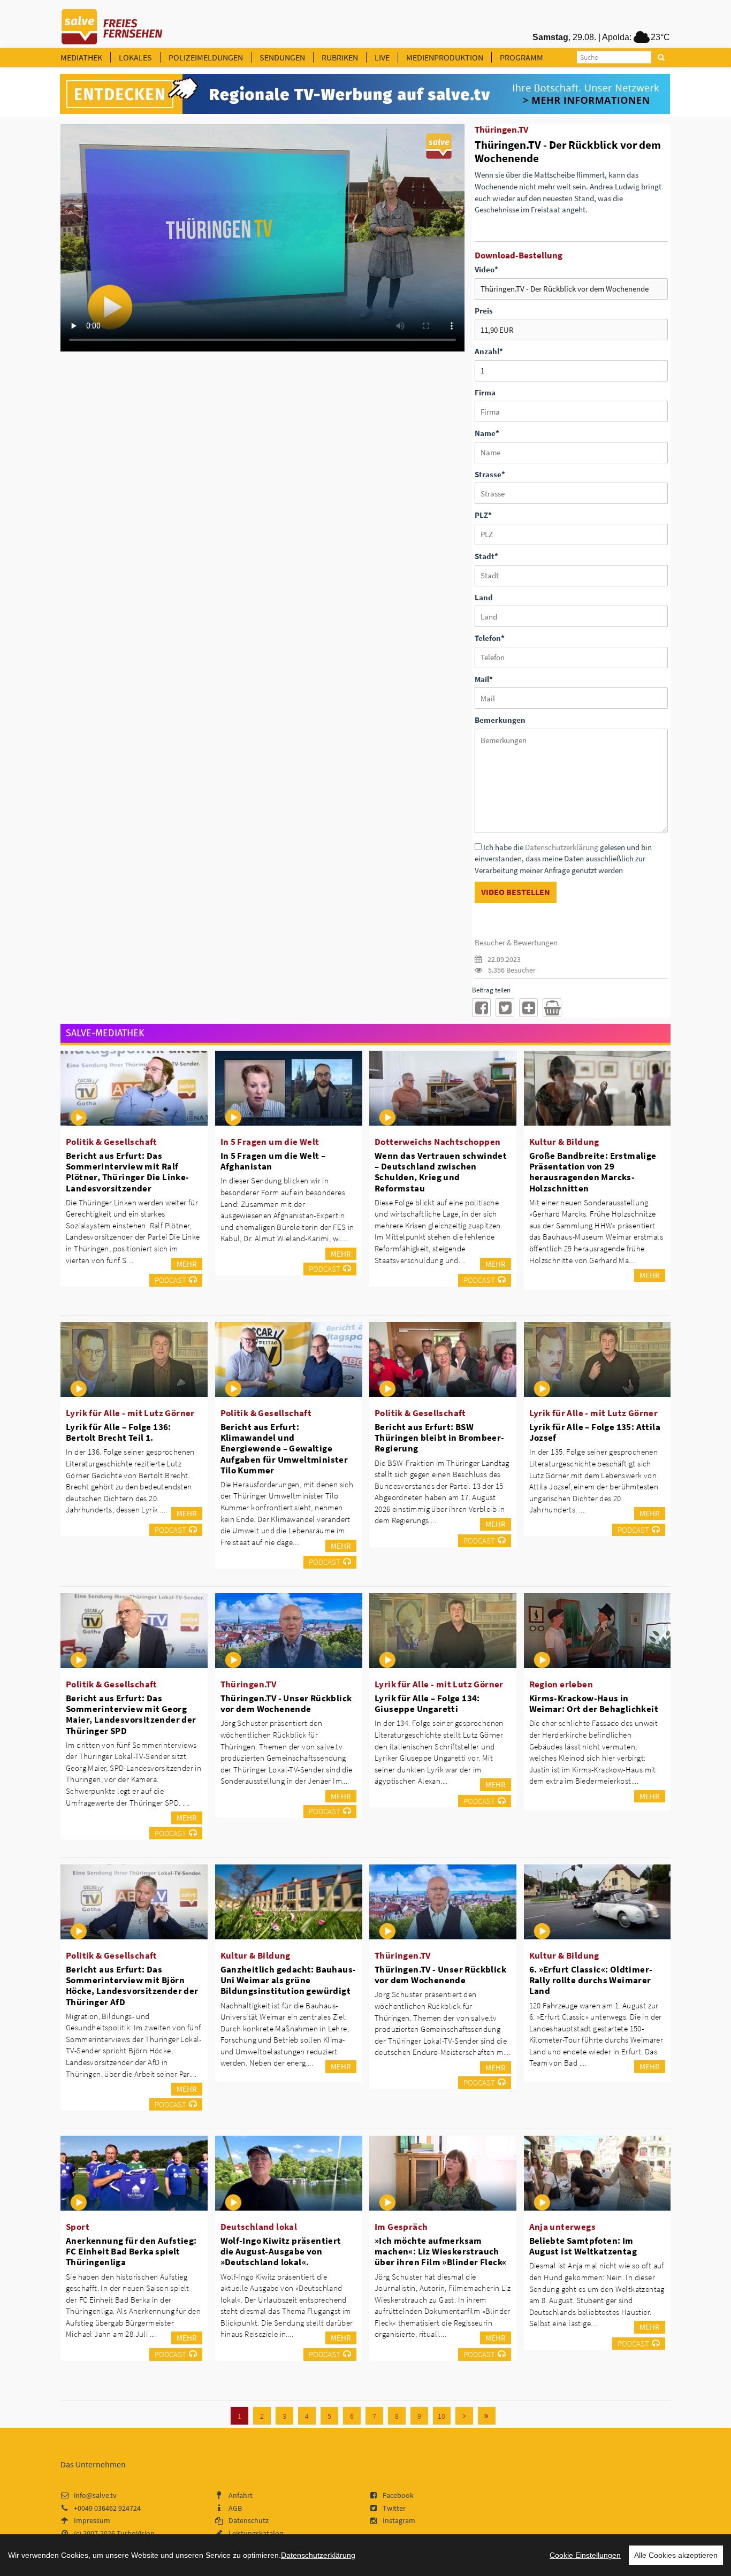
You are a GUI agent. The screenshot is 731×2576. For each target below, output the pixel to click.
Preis (484, 311)
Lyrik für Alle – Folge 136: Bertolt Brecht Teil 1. (119, 1432)
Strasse (490, 474)
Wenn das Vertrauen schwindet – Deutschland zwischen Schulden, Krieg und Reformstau (441, 1172)
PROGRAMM (521, 57)
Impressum (92, 2520)
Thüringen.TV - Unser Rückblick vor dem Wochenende (286, 1703)
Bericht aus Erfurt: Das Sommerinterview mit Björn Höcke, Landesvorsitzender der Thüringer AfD (132, 1985)
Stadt (486, 556)
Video (486, 269)
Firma (485, 392)
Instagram (399, 2520)
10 (441, 2416)
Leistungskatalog (256, 2533)
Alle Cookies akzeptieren (676, 2555)
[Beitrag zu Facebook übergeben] (481, 1008)
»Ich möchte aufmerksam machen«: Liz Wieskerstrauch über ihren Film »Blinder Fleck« (440, 2251)
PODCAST (170, 1280)
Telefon (490, 638)
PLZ (483, 515)
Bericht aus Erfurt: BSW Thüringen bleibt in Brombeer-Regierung (440, 1438)
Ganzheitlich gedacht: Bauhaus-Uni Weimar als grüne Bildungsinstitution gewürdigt (288, 1980)
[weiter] (464, 2416)
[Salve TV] (112, 23)
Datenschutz (249, 2520)
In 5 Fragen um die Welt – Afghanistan (273, 1161)
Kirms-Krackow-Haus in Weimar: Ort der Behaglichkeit (594, 1703)
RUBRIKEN (340, 57)
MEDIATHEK (81, 57)
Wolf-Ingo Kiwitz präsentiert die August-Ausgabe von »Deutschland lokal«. (281, 2251)
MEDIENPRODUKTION (445, 57)
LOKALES (135, 57)
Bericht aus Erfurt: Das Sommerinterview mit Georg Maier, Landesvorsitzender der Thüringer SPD (131, 1714)
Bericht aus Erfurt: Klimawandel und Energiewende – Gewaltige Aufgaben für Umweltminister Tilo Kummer (284, 1448)
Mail (484, 679)
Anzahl (489, 351)
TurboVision (136, 2533)
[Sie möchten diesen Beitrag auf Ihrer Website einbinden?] (528, 1008)
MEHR (187, 1264)
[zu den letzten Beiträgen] (487, 2416)
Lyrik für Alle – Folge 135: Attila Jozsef (595, 1432)
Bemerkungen (500, 720)
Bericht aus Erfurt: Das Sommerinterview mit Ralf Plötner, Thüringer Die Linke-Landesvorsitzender (128, 1172)
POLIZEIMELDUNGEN (206, 57)
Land (484, 597)
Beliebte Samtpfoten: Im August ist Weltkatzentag (583, 2246)
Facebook (398, 2495)
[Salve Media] (365, 94)
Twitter (394, 2508)
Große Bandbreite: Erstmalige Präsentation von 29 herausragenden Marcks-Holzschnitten (593, 1172)
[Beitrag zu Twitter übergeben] (505, 1008)
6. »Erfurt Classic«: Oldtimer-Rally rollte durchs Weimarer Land (591, 1980)
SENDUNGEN (282, 57)
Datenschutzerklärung (562, 847)
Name (487, 433)
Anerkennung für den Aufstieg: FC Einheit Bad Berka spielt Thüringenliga (131, 2251)
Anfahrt (241, 2495)
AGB (235, 2508)
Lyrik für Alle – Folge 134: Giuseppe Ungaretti (427, 1703)
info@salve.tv (95, 2495)
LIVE (382, 57)
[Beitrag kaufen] (552, 1008)
